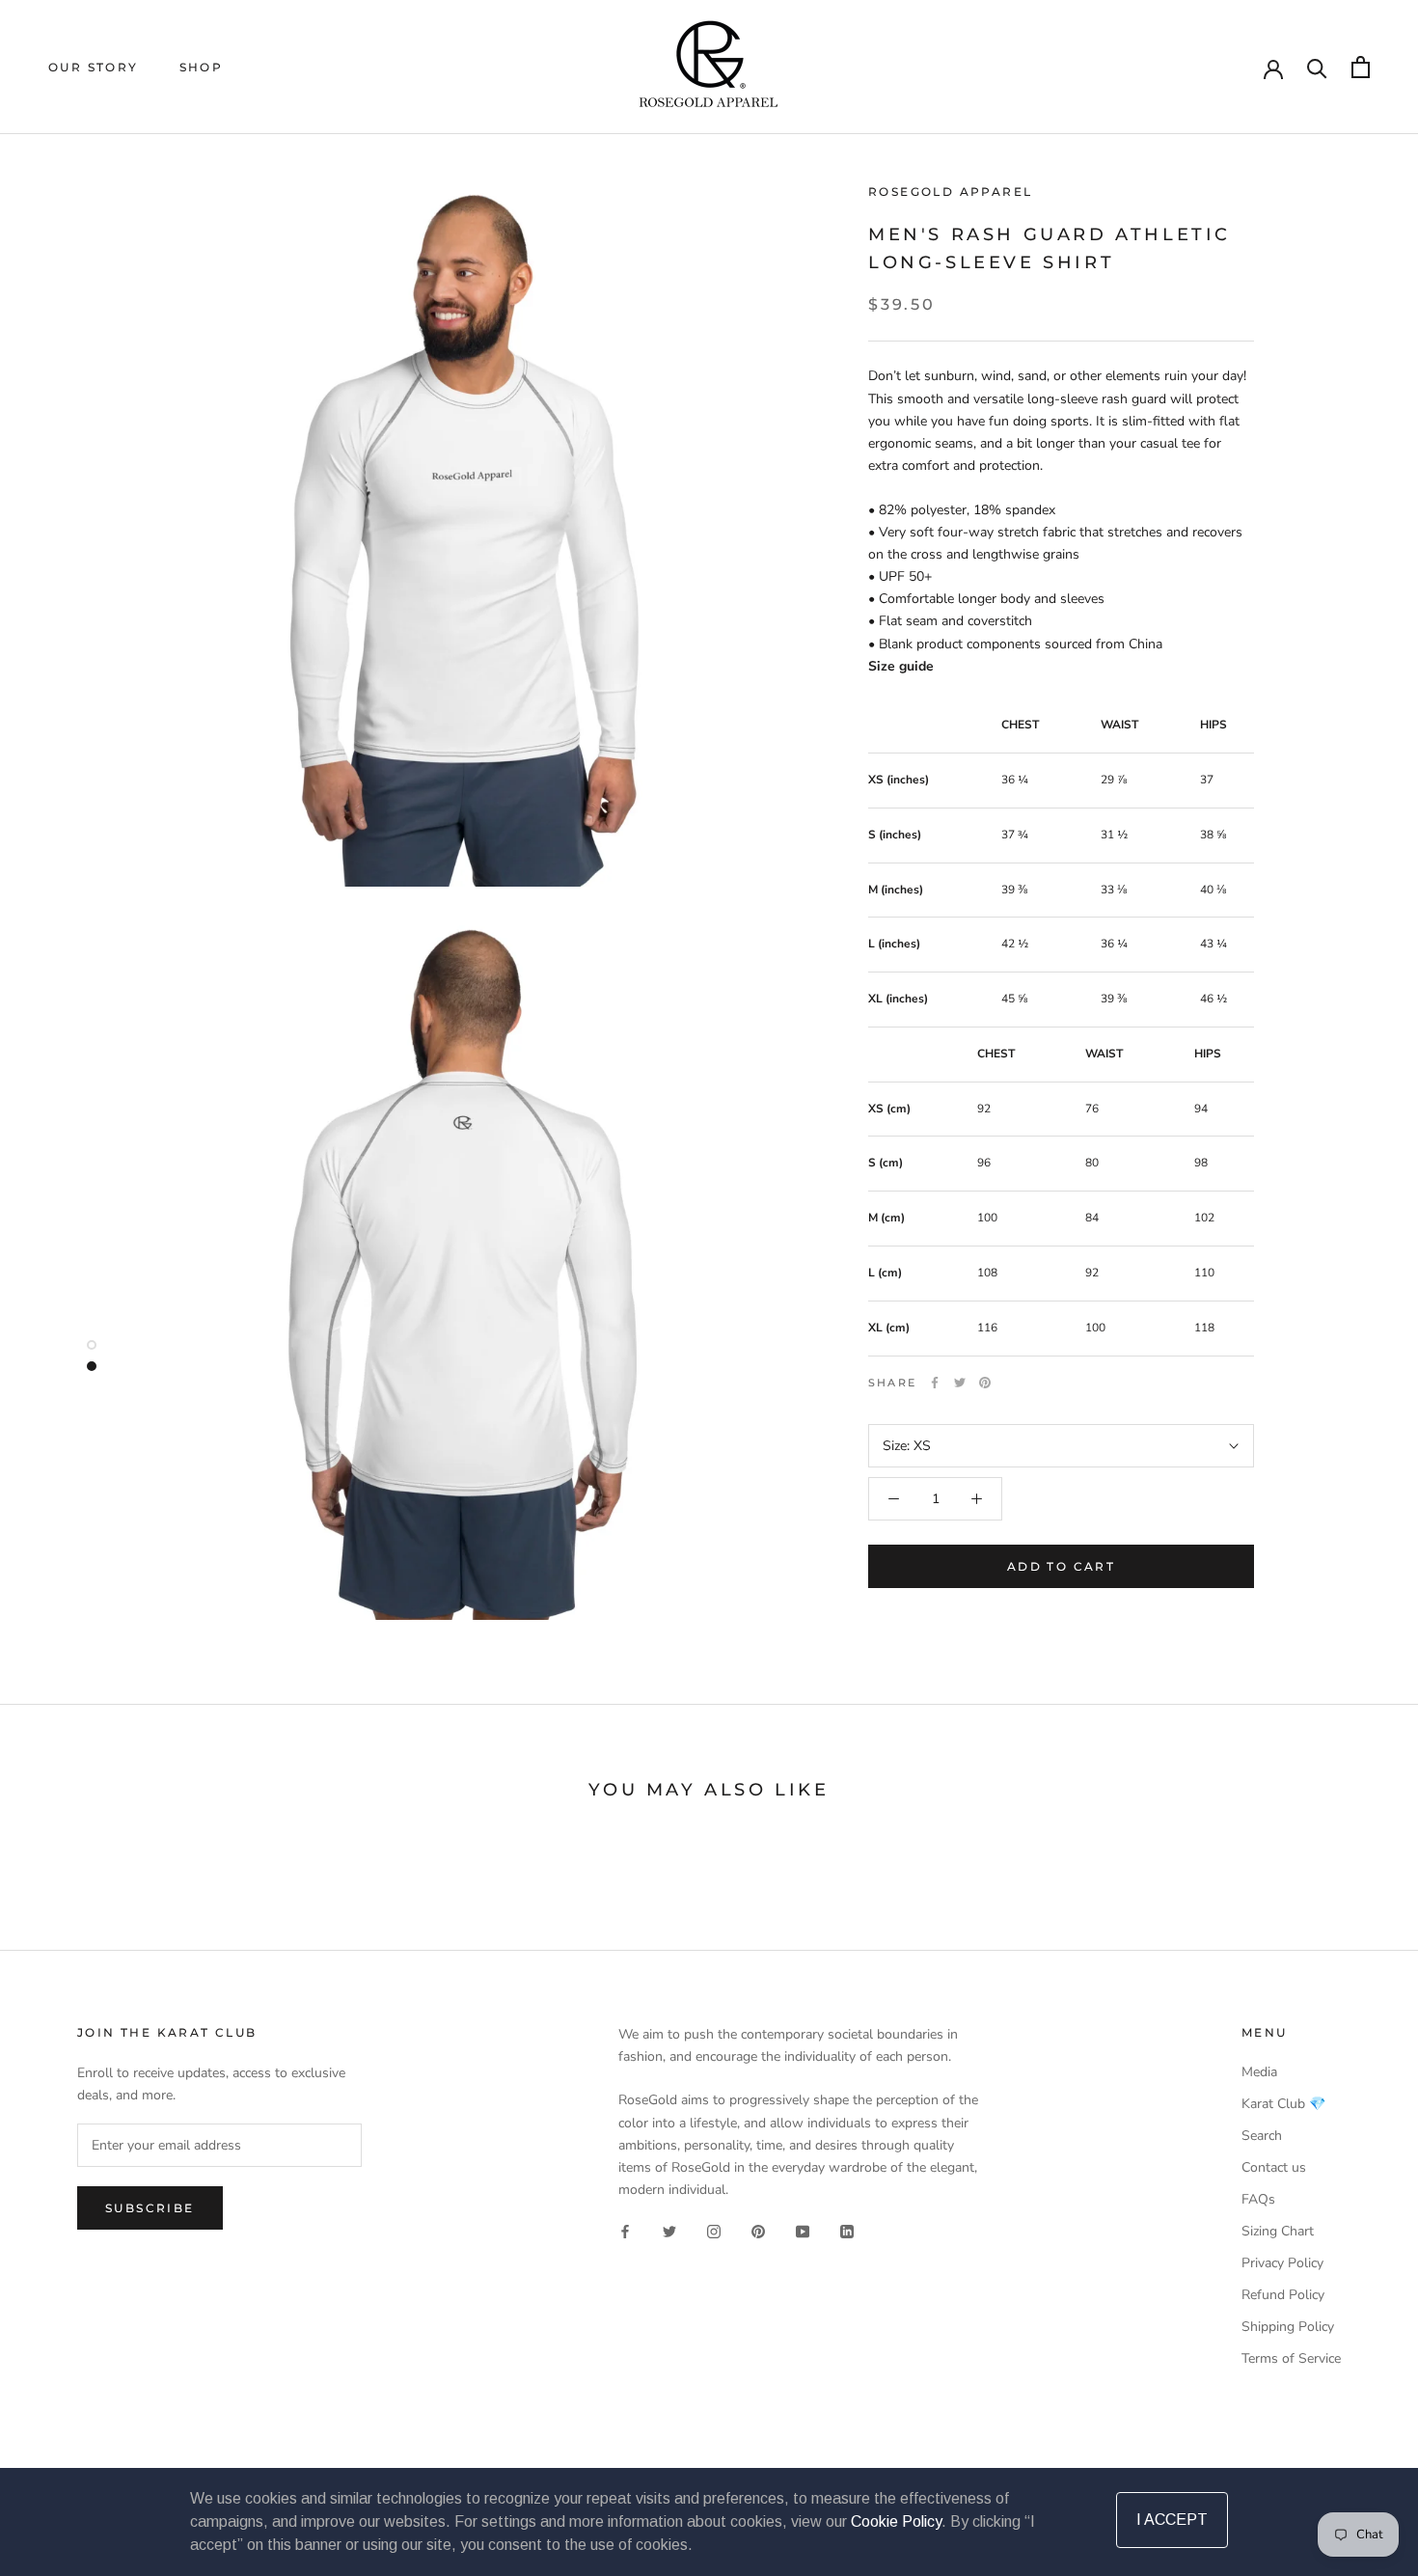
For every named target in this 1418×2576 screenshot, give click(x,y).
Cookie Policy (896, 2521)
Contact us (1274, 2167)
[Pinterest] (985, 1383)
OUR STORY (94, 67)
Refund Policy (1283, 2295)
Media (1259, 2072)
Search (1262, 2136)
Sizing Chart (1278, 2231)
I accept (1172, 2520)
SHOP (202, 67)
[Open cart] (1361, 67)
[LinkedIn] (847, 2231)
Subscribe (150, 2208)
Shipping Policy (1288, 2327)
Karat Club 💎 (1283, 2104)
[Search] (1317, 67)
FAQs (1258, 2199)
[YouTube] (803, 2231)
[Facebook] (935, 1383)
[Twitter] (960, 1383)
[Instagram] (714, 2231)
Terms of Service (1291, 2358)
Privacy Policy (1282, 2263)
